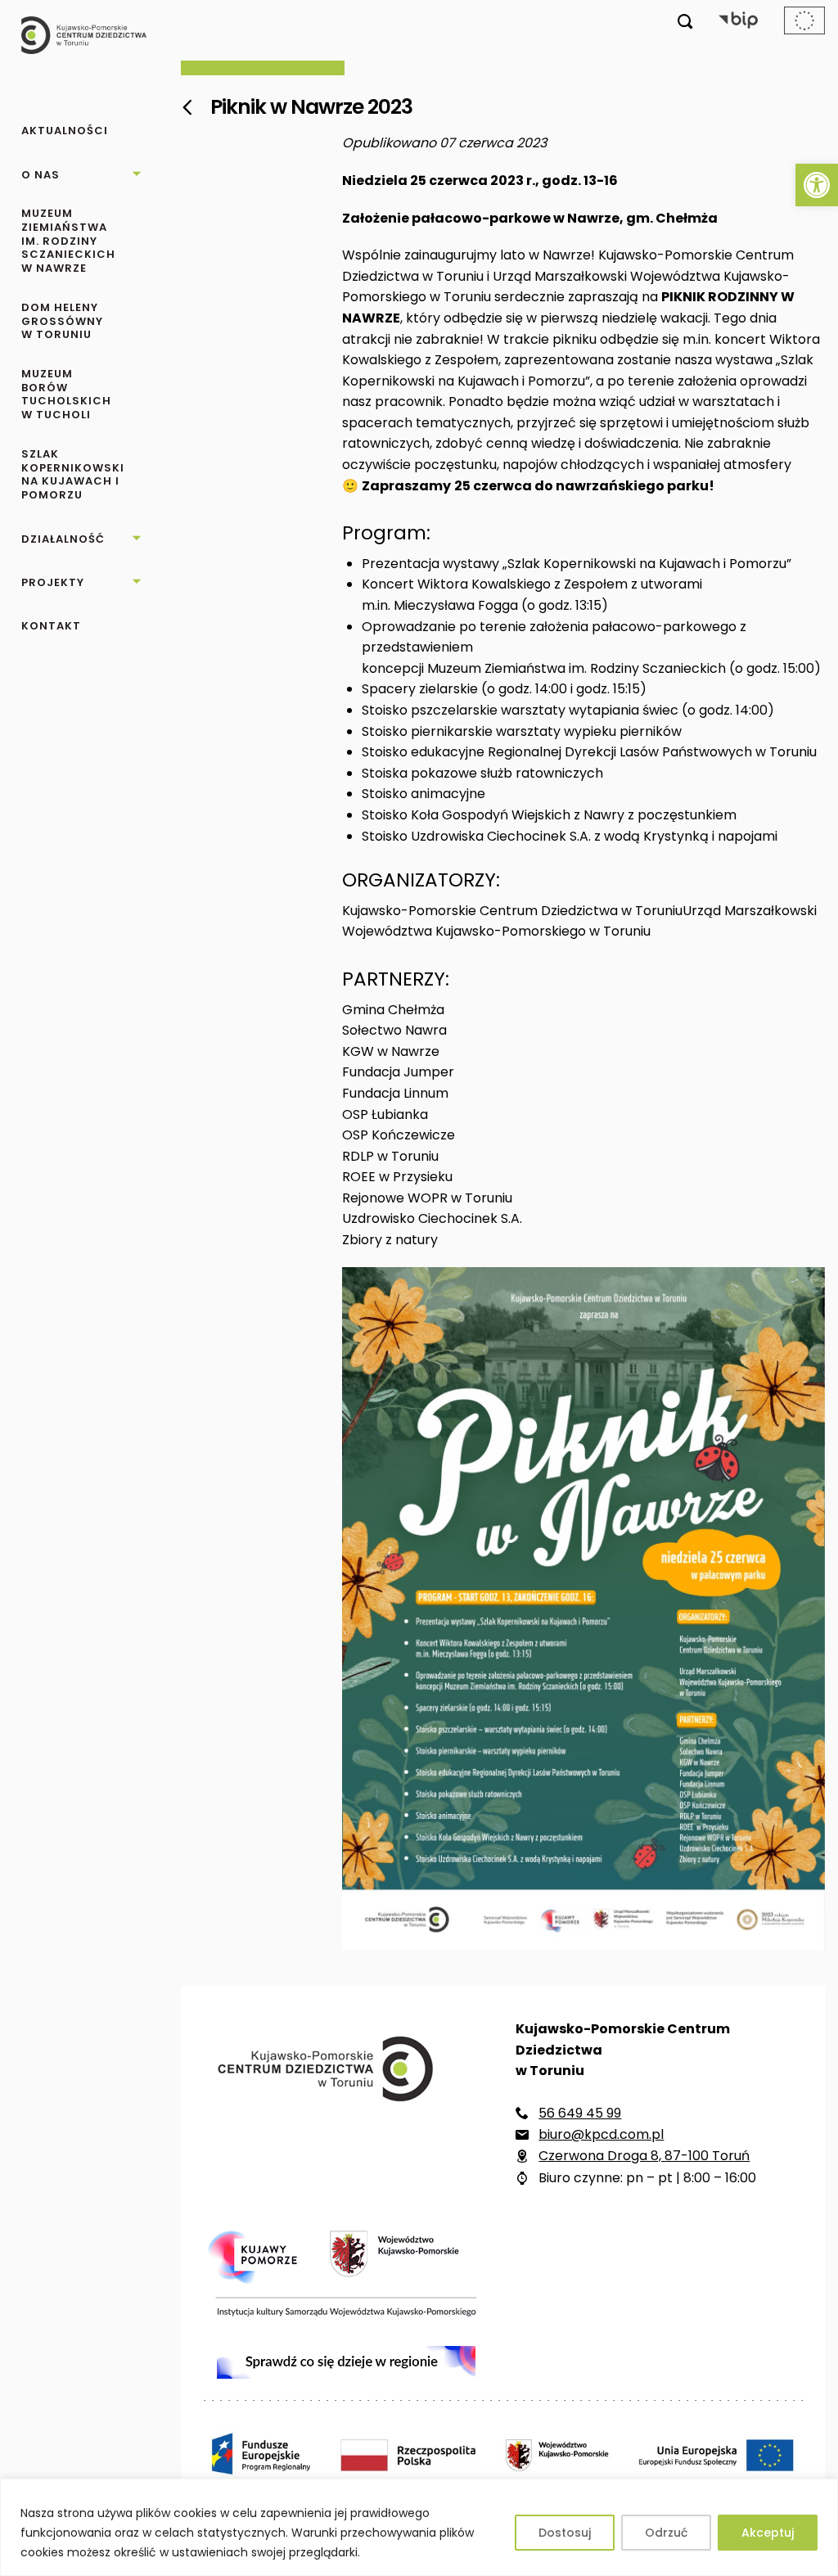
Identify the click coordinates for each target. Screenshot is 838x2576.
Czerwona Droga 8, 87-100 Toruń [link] (644, 2156)
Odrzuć (666, 2533)
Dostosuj (565, 2533)
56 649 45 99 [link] (580, 2113)
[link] (817, 185)
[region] (419, 2527)
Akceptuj (768, 2533)
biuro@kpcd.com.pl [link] (601, 2134)
